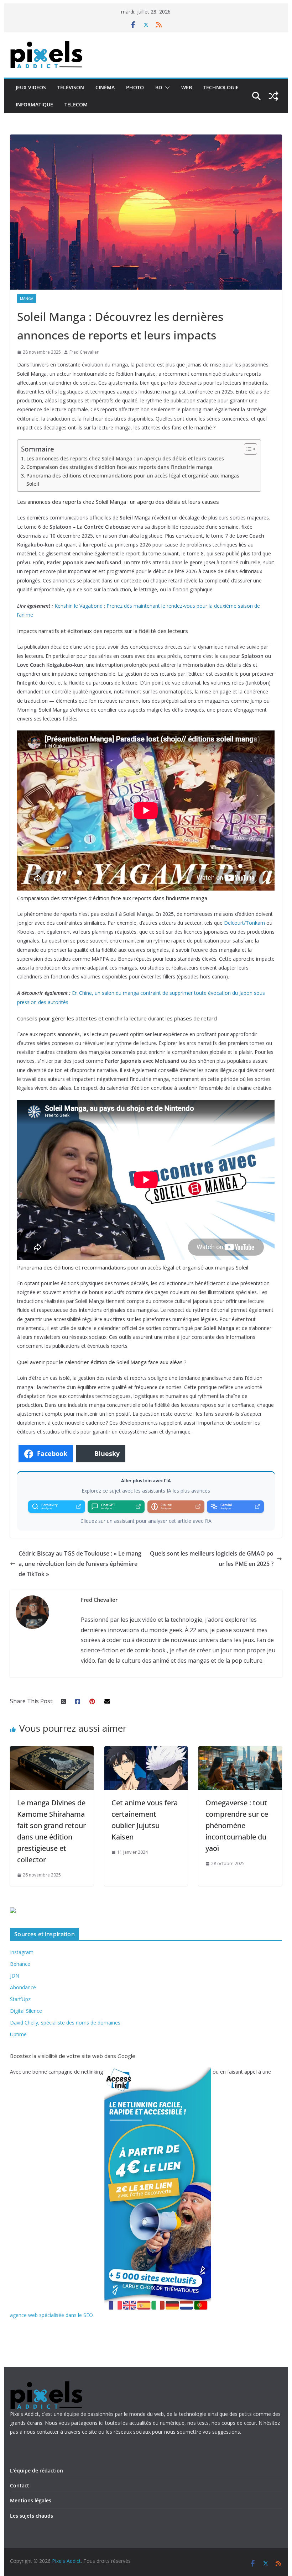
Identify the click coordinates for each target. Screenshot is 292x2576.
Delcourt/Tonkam (244, 923)
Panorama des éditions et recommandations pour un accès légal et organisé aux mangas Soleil (133, 480)
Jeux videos (31, 87)
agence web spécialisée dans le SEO (51, 2315)
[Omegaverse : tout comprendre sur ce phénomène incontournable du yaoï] (240, 1751)
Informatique (34, 104)
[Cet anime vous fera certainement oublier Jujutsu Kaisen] (146, 1751)
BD (159, 87)
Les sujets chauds (32, 2516)
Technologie (221, 87)
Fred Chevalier (84, 352)
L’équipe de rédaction (36, 2471)
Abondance (23, 1987)
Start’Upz (20, 1999)
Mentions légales (31, 2500)
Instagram (22, 1952)
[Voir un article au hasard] (273, 96)
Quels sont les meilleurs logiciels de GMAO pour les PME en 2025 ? (212, 1559)
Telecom (76, 104)
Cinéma (105, 87)
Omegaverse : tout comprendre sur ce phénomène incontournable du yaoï (237, 1825)
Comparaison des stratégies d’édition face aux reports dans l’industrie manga (119, 467)
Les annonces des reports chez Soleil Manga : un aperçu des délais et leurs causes (125, 458)
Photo (135, 87)
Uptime (18, 2034)
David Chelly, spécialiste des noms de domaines (65, 2023)
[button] (166, 88)
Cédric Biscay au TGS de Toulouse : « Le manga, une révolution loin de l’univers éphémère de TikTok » (80, 1564)
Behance (20, 1964)
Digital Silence (26, 2011)
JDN (15, 1976)
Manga (27, 299)
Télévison (71, 87)
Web (187, 87)
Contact (20, 2485)
